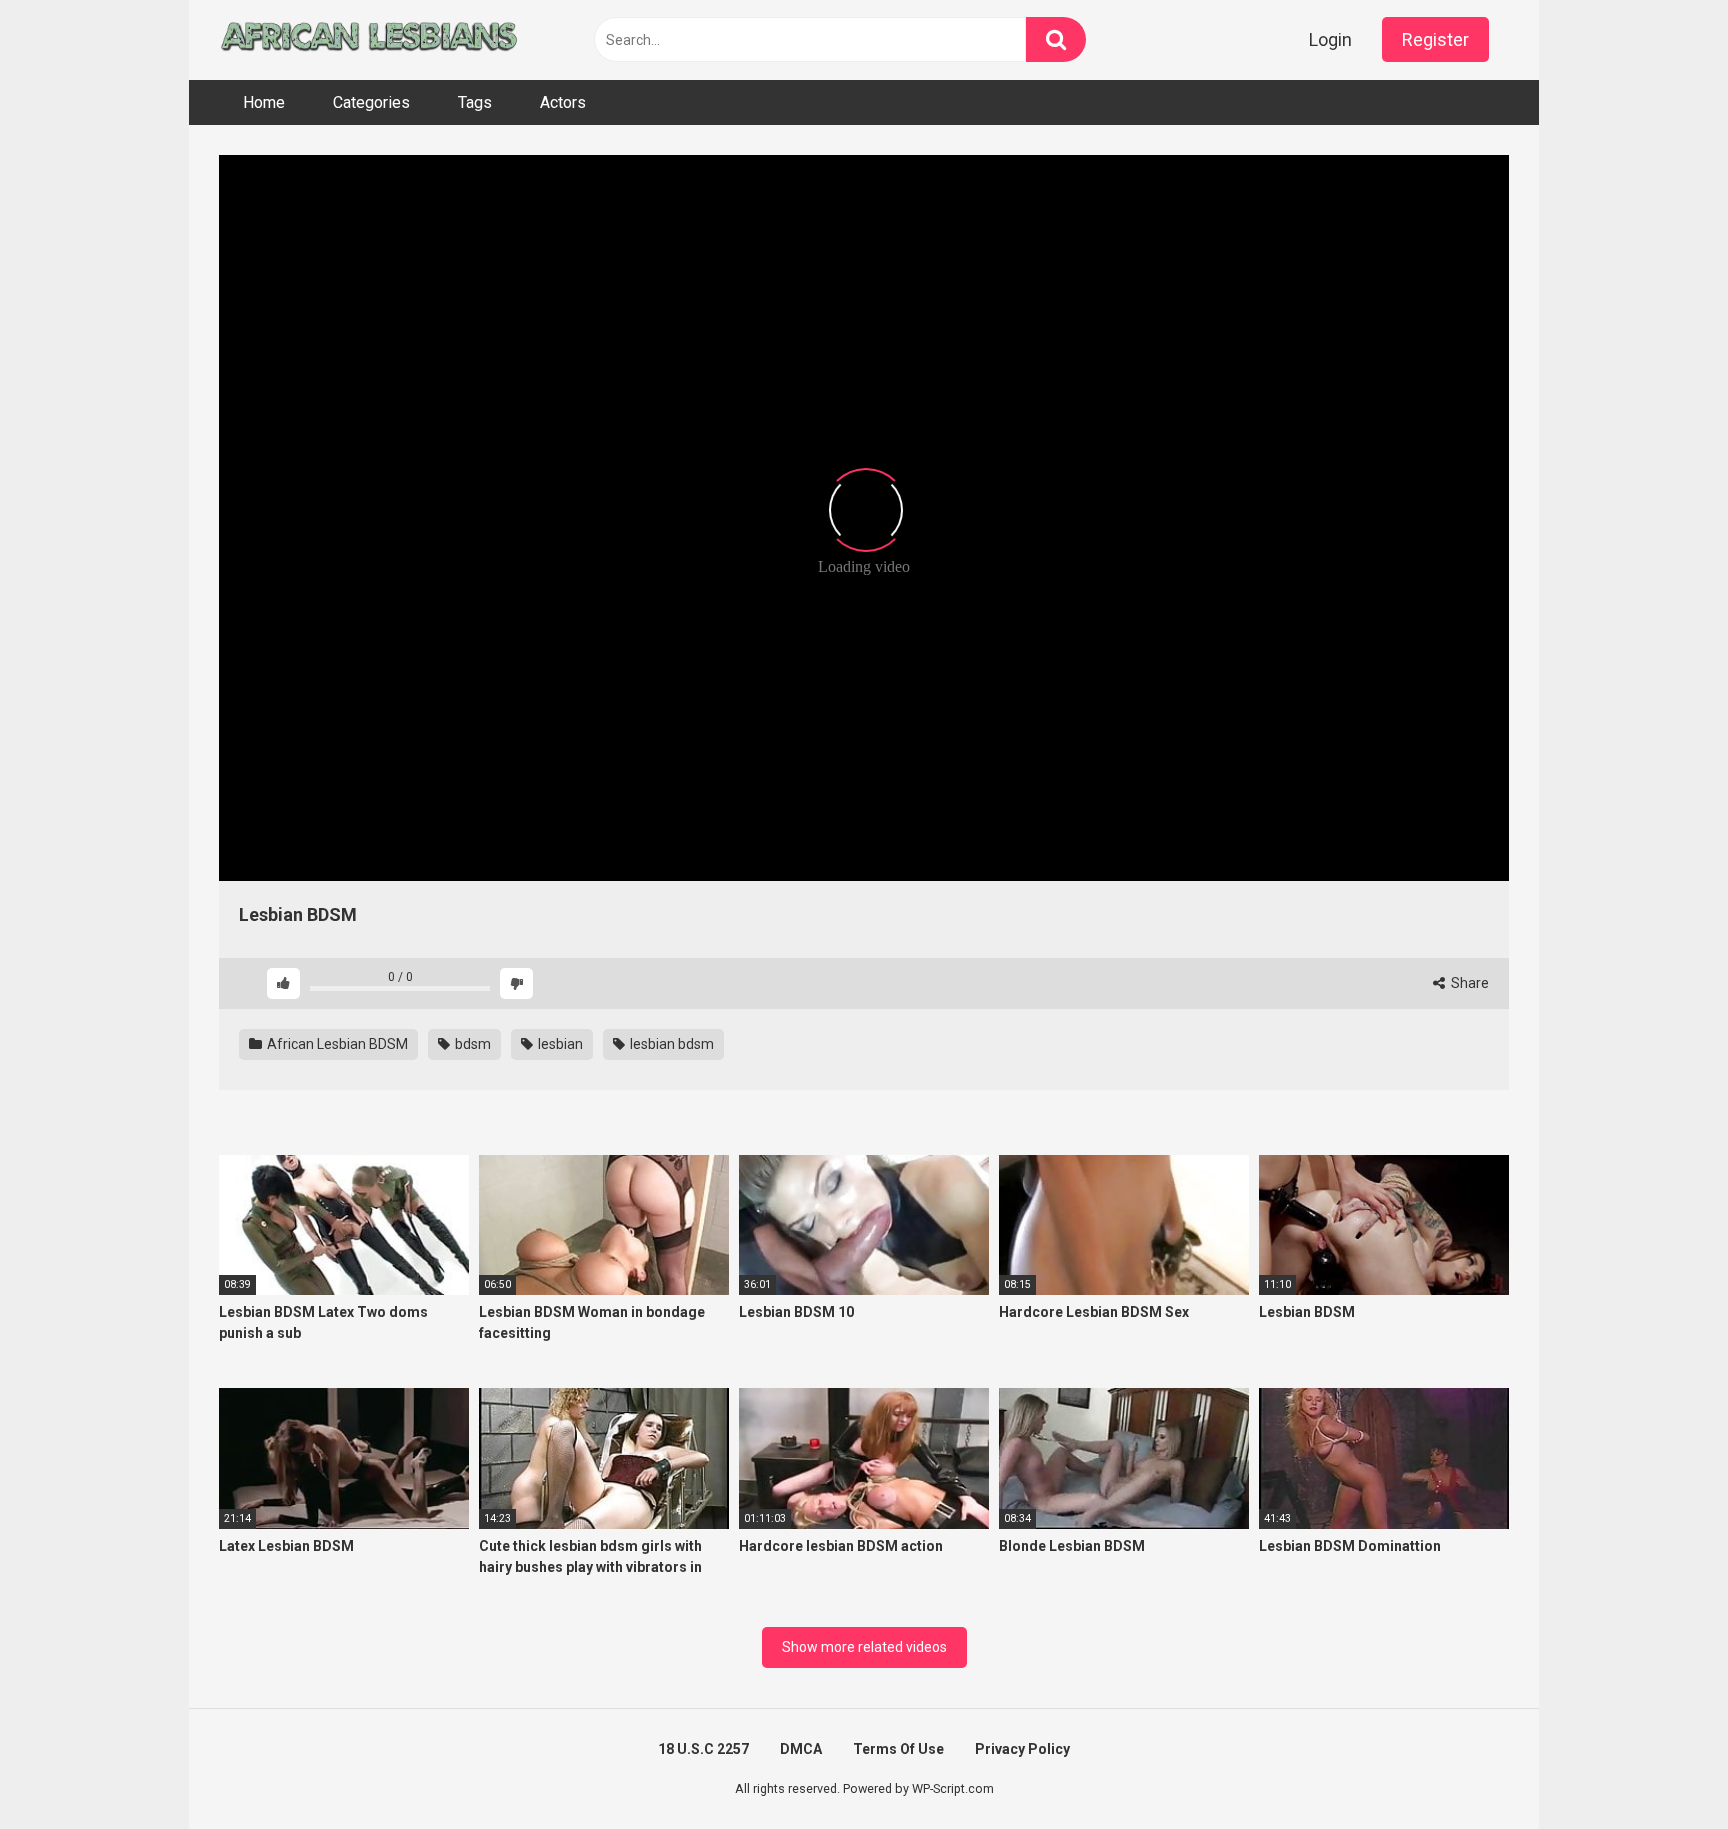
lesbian (559, 1044)
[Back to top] (1661, 1768)
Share (1468, 983)
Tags (475, 102)
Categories (371, 102)
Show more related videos (864, 1647)
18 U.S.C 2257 (703, 1749)
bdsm (471, 1044)
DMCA (801, 1749)
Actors (563, 102)
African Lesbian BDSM (336, 1044)
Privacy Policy (1022, 1749)
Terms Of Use (898, 1749)
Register (1435, 39)
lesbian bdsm (670, 1044)
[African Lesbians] (369, 40)
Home (264, 102)
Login (1330, 39)
